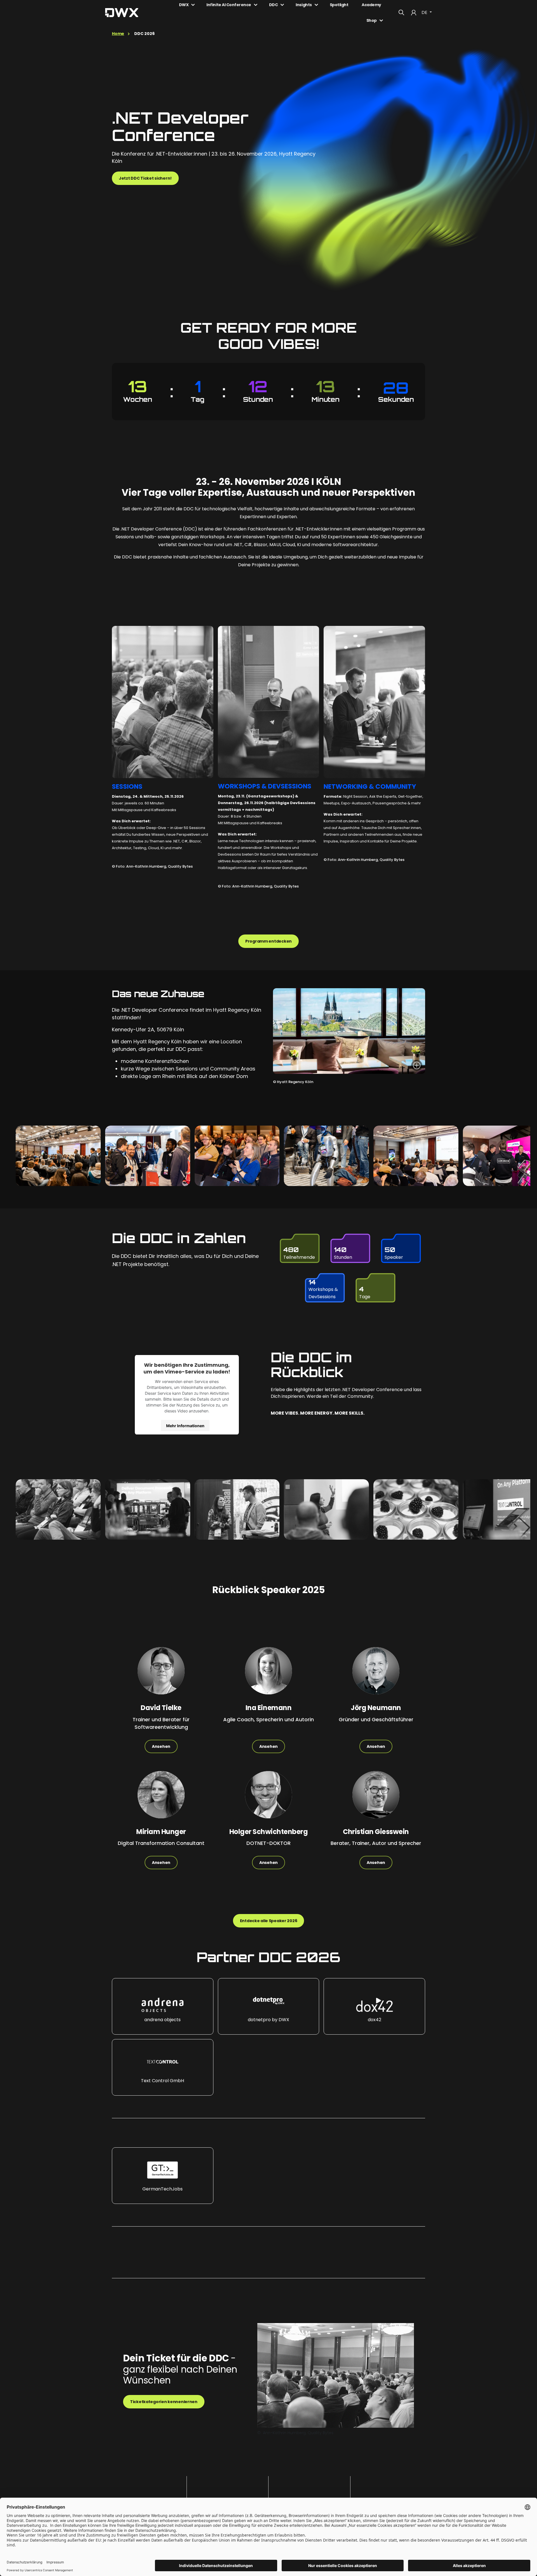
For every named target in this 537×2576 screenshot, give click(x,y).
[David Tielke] (161, 1675)
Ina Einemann (268, 1708)
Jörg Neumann (376, 1708)
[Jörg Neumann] (376, 1675)
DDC (274, 5)
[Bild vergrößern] (417, 1065)
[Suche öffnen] (401, 13)
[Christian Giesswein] (376, 1799)
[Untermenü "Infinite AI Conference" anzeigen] (256, 5)
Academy (371, 5)
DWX (184, 5)
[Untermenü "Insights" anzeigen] (316, 5)
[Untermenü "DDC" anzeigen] (282, 5)
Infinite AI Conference (229, 5)
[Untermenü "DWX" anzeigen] (193, 5)
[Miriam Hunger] (161, 1799)
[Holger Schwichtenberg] (268, 1799)
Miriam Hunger (161, 1832)
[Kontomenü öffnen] (414, 13)
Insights (304, 5)
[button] (163, 2006)
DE (425, 12)
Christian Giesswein (376, 1832)
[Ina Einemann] (268, 1675)
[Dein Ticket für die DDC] (336, 2375)
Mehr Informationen (185, 1425)
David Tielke (161, 1708)
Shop (372, 20)
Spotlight (339, 5)
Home (118, 34)
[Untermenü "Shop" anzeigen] (381, 20)
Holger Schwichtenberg (269, 1832)
